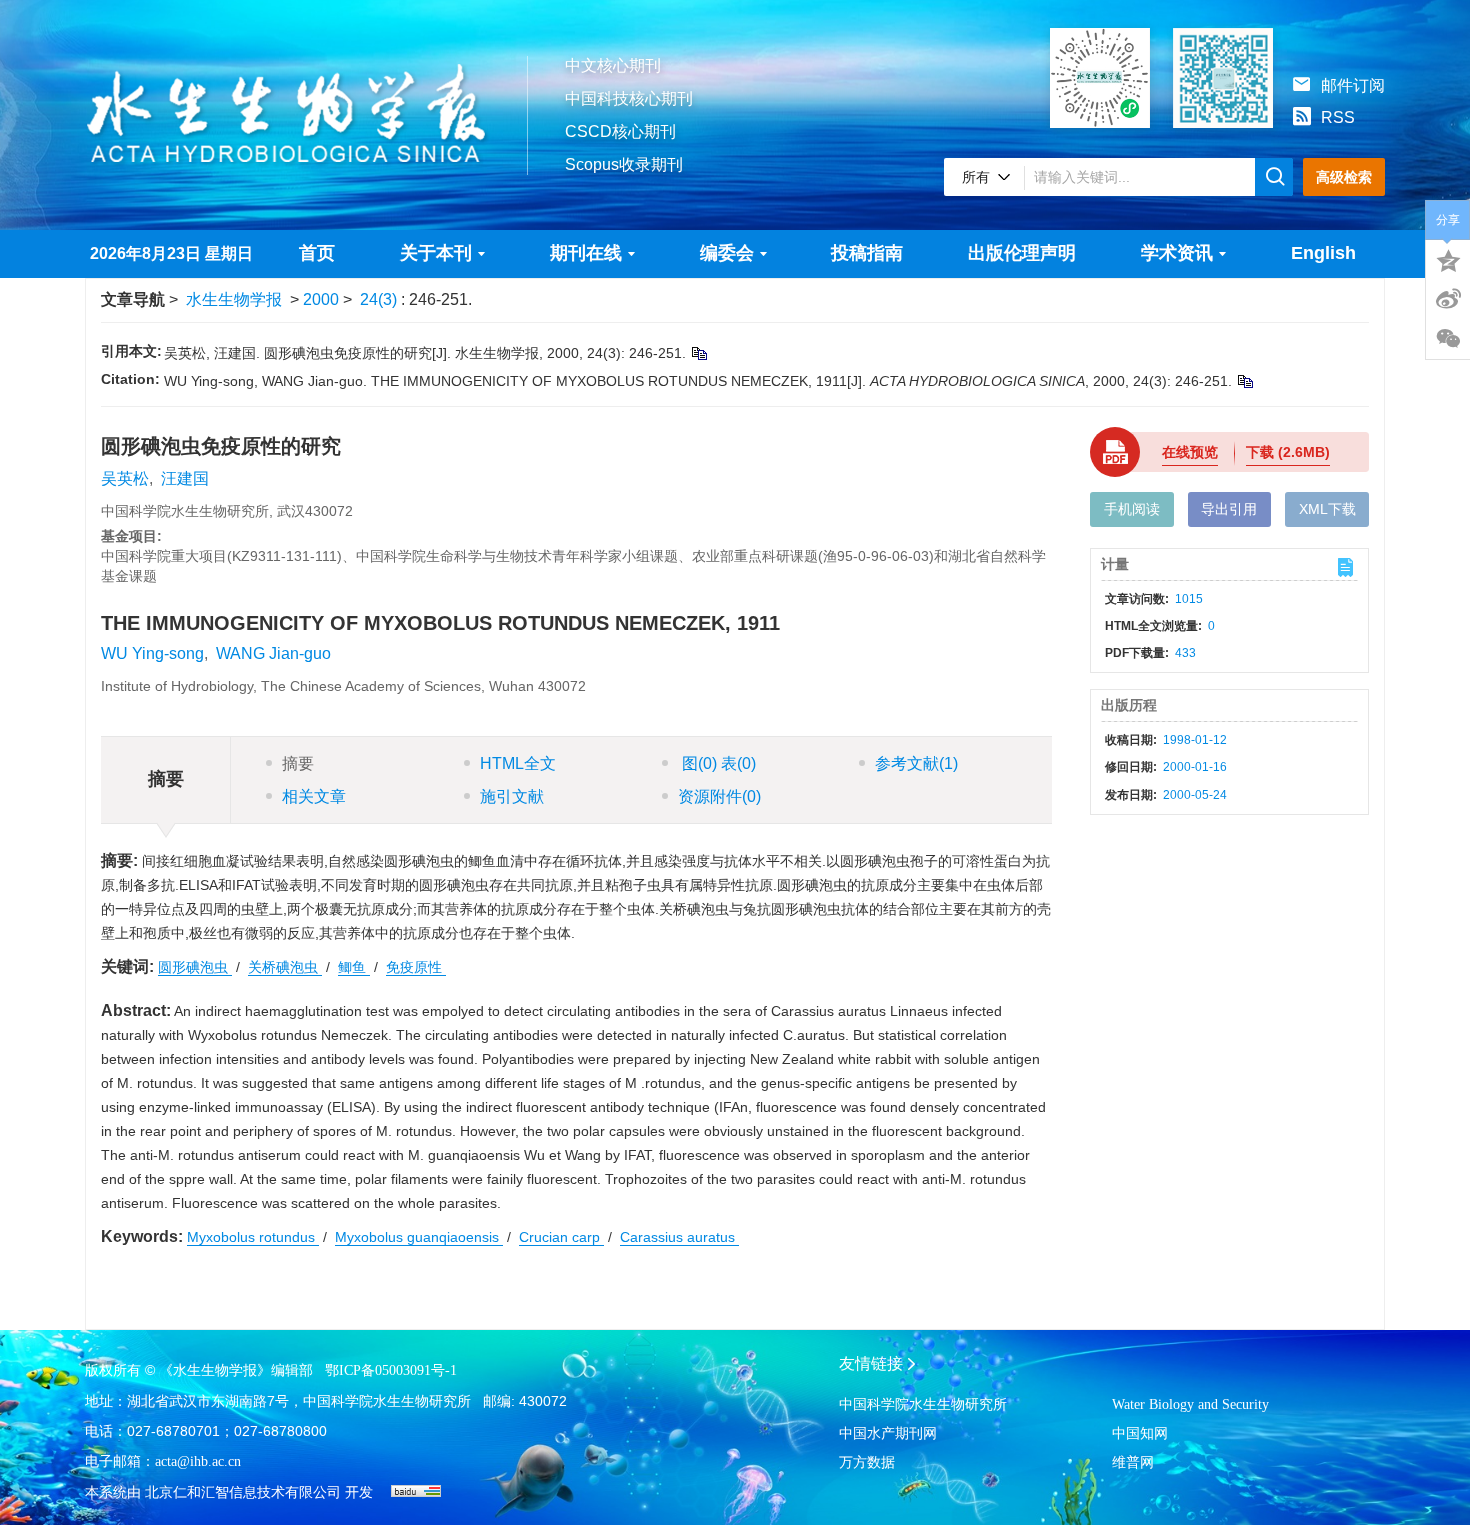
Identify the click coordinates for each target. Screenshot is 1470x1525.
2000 (321, 299)
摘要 (298, 763)
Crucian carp (561, 1237)
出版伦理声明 (1022, 253)
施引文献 (512, 796)
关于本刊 (436, 253)
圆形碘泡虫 (195, 967)
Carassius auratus (679, 1237)
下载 (1288, 452)
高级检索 (1344, 177)
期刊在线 (586, 253)
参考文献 (916, 763)
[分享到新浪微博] (1448, 299)
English (1323, 253)
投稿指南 (867, 253)
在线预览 (1190, 452)
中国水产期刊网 (888, 1433)
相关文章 (314, 796)
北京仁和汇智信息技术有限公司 (243, 1492)
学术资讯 (1177, 253)
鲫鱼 (354, 967)
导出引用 (1229, 509)
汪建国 (185, 478)
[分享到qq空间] (1448, 259)
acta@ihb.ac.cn (198, 1461)
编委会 (727, 253)
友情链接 (871, 1363)
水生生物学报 (234, 299)
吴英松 (125, 478)
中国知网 (1140, 1433)
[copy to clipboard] (1244, 381)
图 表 (717, 763)
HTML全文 (518, 763)
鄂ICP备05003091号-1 (391, 1370)
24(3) (380, 299)
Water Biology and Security (1190, 1404)
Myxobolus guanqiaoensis (419, 1237)
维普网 (1133, 1462)
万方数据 (867, 1462)
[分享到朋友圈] (1448, 339)
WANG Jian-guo (273, 653)
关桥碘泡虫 (285, 967)
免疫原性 (416, 967)
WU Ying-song (152, 653)
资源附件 (719, 796)
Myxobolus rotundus (253, 1237)
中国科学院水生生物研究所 (923, 1404)
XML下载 (1327, 509)
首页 (317, 253)
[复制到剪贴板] (698, 353)
